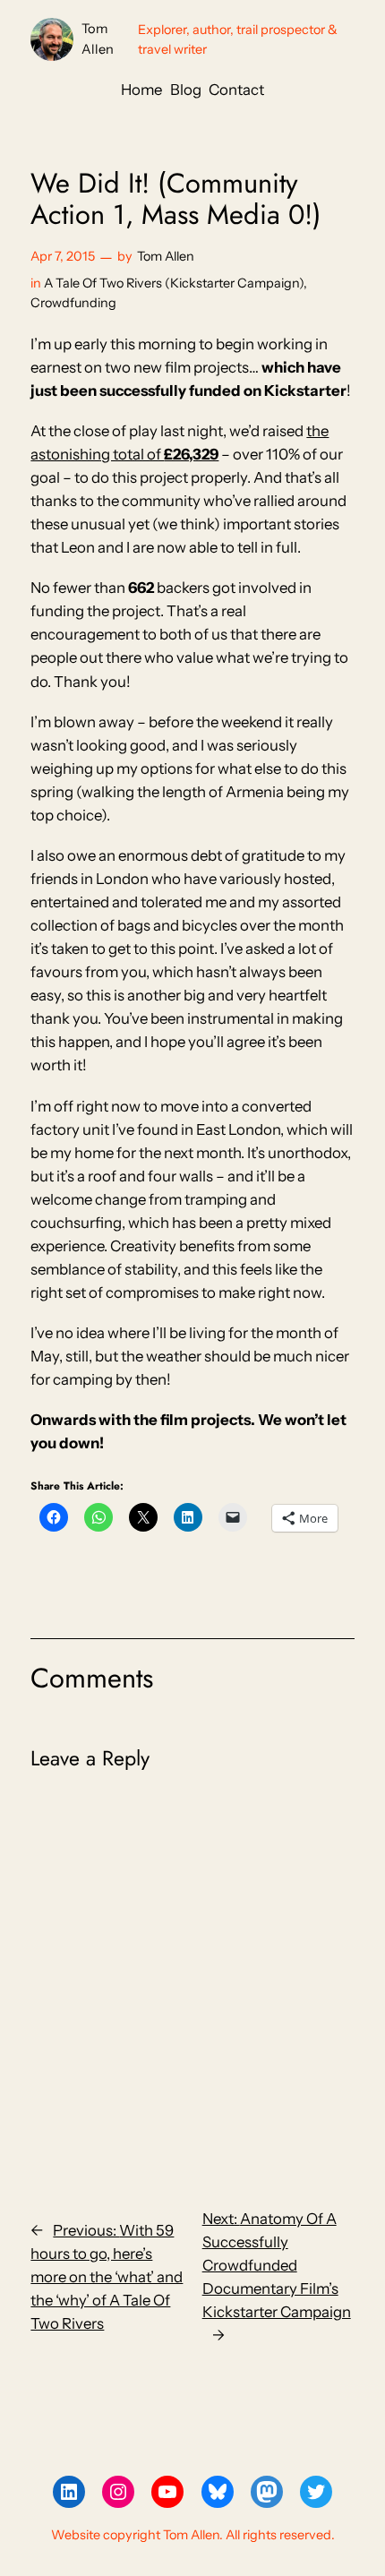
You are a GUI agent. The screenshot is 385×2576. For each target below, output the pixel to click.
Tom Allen (166, 256)
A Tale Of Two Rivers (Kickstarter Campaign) (174, 283)
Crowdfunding (73, 303)
